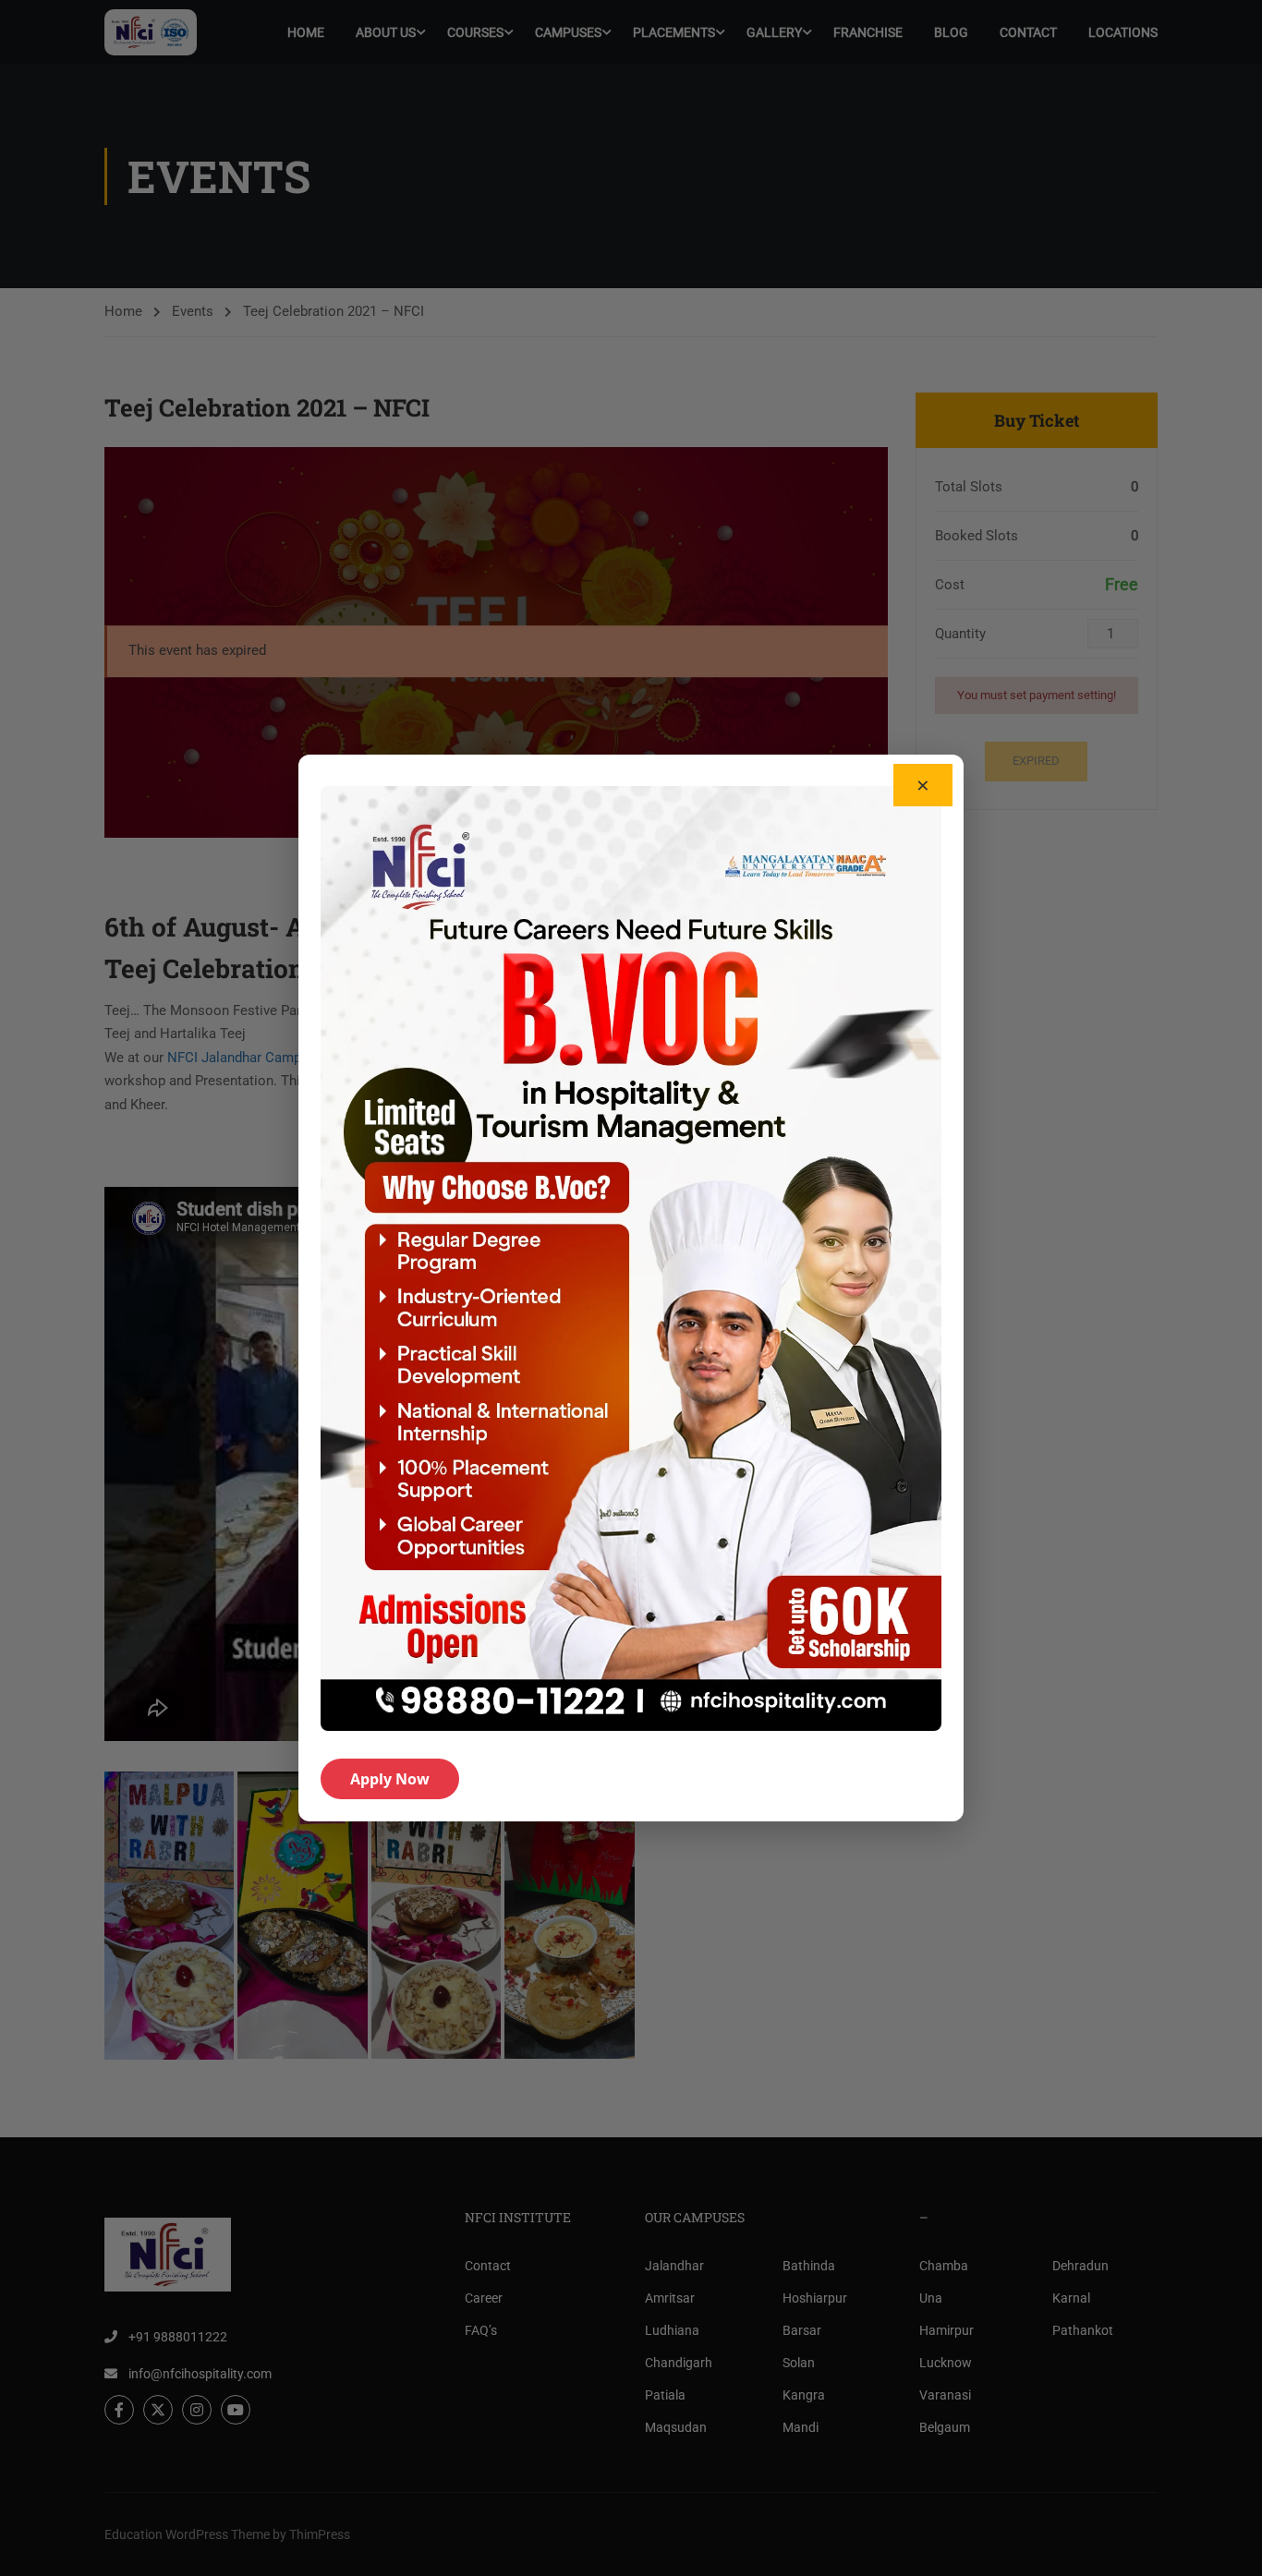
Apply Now (390, 1779)
